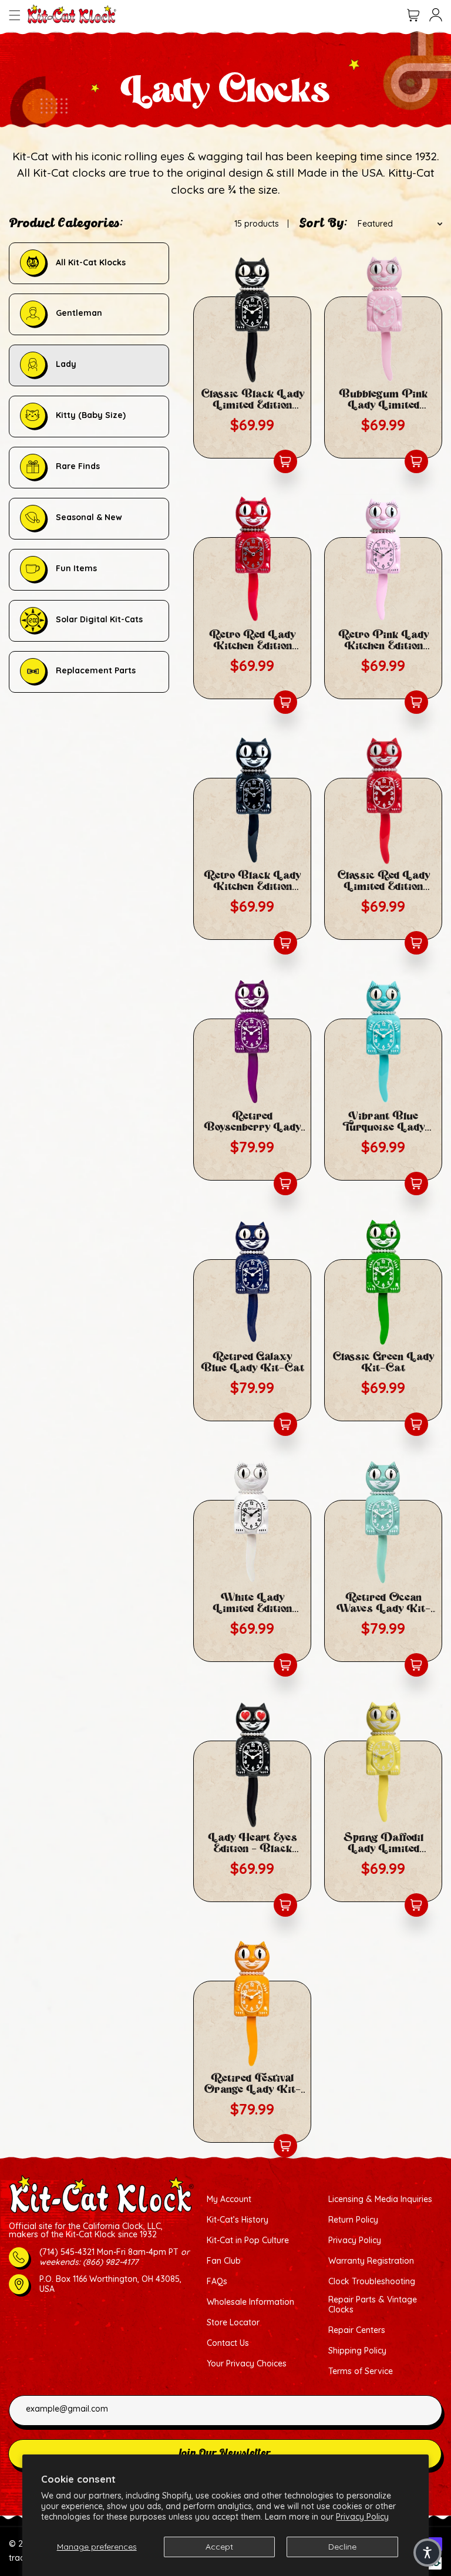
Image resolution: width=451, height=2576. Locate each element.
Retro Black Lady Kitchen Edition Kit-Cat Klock (252, 881)
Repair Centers (357, 2330)
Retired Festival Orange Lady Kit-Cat (252, 2084)
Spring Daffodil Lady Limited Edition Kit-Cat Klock (383, 1843)
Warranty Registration (371, 2261)
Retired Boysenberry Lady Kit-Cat (252, 1122)
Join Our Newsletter (225, 2454)
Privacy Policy (362, 2517)
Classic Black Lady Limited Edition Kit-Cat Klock (253, 400)
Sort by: (324, 224)
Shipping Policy (357, 2351)
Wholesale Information (250, 2302)
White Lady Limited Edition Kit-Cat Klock (252, 1603)
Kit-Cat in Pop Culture (248, 2240)
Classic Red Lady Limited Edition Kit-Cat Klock (383, 881)
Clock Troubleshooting (372, 2282)
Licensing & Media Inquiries (380, 2199)
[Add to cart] (285, 461)
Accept (219, 2547)
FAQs (217, 2282)
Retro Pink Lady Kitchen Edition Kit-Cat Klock (383, 640)
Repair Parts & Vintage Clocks (373, 2305)
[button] (15, 15)
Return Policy (353, 2220)
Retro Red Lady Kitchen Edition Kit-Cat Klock (252, 640)
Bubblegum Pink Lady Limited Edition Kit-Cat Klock (383, 400)
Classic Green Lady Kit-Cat (383, 1363)
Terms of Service (361, 2371)
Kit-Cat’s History (238, 2220)
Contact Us (228, 2343)
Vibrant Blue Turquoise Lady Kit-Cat (383, 1122)
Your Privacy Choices (247, 2364)
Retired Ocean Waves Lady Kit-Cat (383, 1603)
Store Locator (233, 2323)
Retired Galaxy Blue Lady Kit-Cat (253, 1363)
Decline (342, 2547)
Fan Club (224, 2261)
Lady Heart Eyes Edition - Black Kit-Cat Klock (253, 1843)
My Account (229, 2199)
